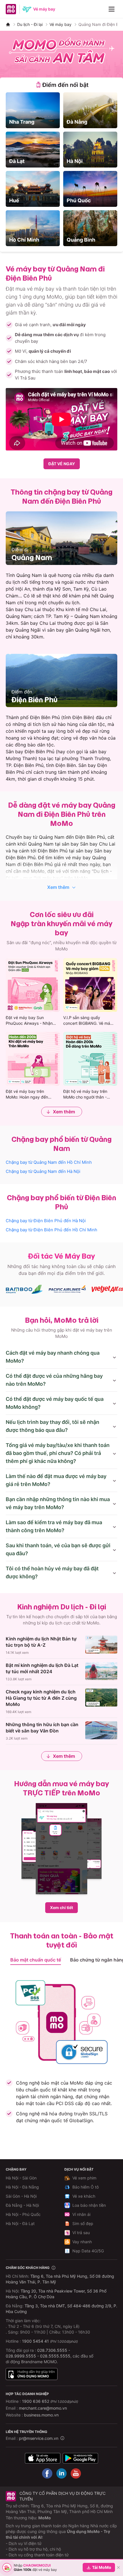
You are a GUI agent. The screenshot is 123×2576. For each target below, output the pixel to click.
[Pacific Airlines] (67, 1289)
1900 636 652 (50, 2401)
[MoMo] (8, 25)
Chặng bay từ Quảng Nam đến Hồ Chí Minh (49, 1162)
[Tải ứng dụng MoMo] (43, 2458)
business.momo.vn (41, 2415)
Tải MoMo (102, 2567)
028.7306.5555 (52, 2350)
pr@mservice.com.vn (39, 2438)
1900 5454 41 (35, 2341)
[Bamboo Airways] (24, 1289)
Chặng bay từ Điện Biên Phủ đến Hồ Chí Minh (51, 1230)
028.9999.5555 (21, 2356)
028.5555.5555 (55, 2356)
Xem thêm (58, 887)
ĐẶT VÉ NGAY (62, 464)
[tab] (61, 85)
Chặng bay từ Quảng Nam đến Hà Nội (43, 1171)
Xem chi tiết (61, 1907)
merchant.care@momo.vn (43, 2408)
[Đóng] (118, 2567)
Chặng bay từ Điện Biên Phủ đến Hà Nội (46, 1221)
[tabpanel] (61, 169)
